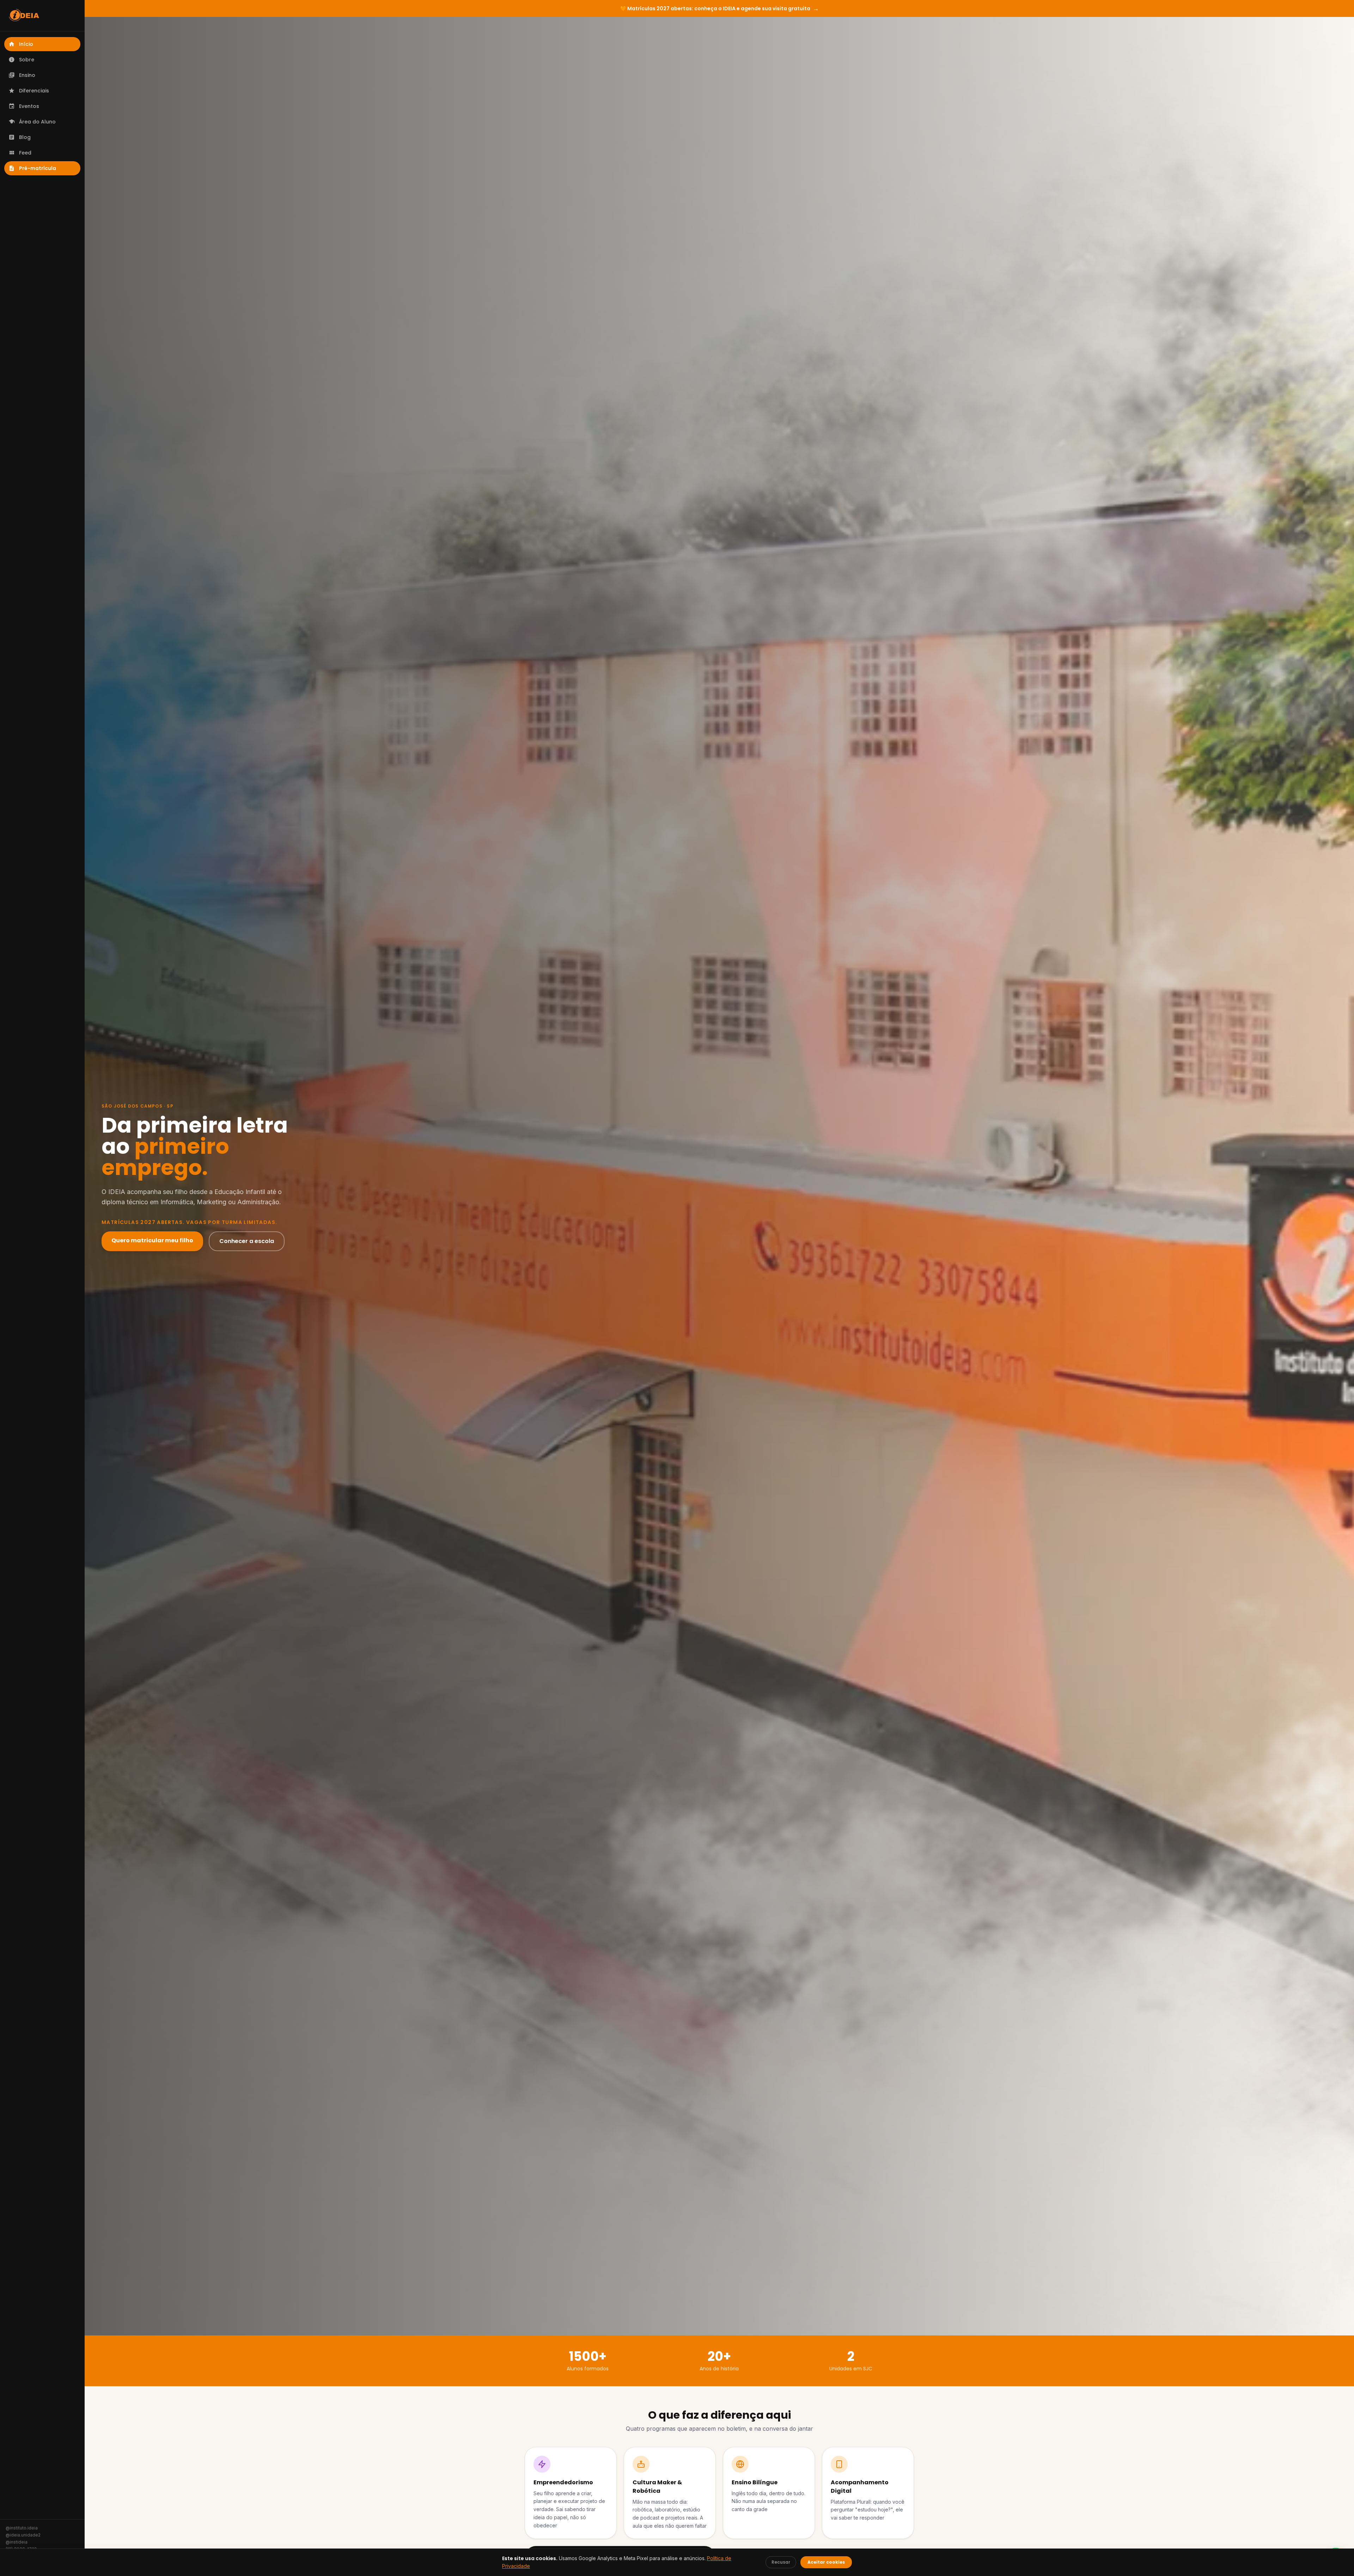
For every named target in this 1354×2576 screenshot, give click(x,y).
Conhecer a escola (247, 1241)
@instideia (17, 2542)
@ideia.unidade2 (23, 2535)
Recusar (781, 2562)
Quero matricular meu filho (152, 1240)
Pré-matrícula (38, 168)
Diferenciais (34, 91)
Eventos (29, 106)
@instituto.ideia (22, 2528)
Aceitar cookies (826, 2562)
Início (26, 44)
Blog (25, 137)
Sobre (27, 60)
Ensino (27, 75)
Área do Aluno (37, 122)
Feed (25, 153)
